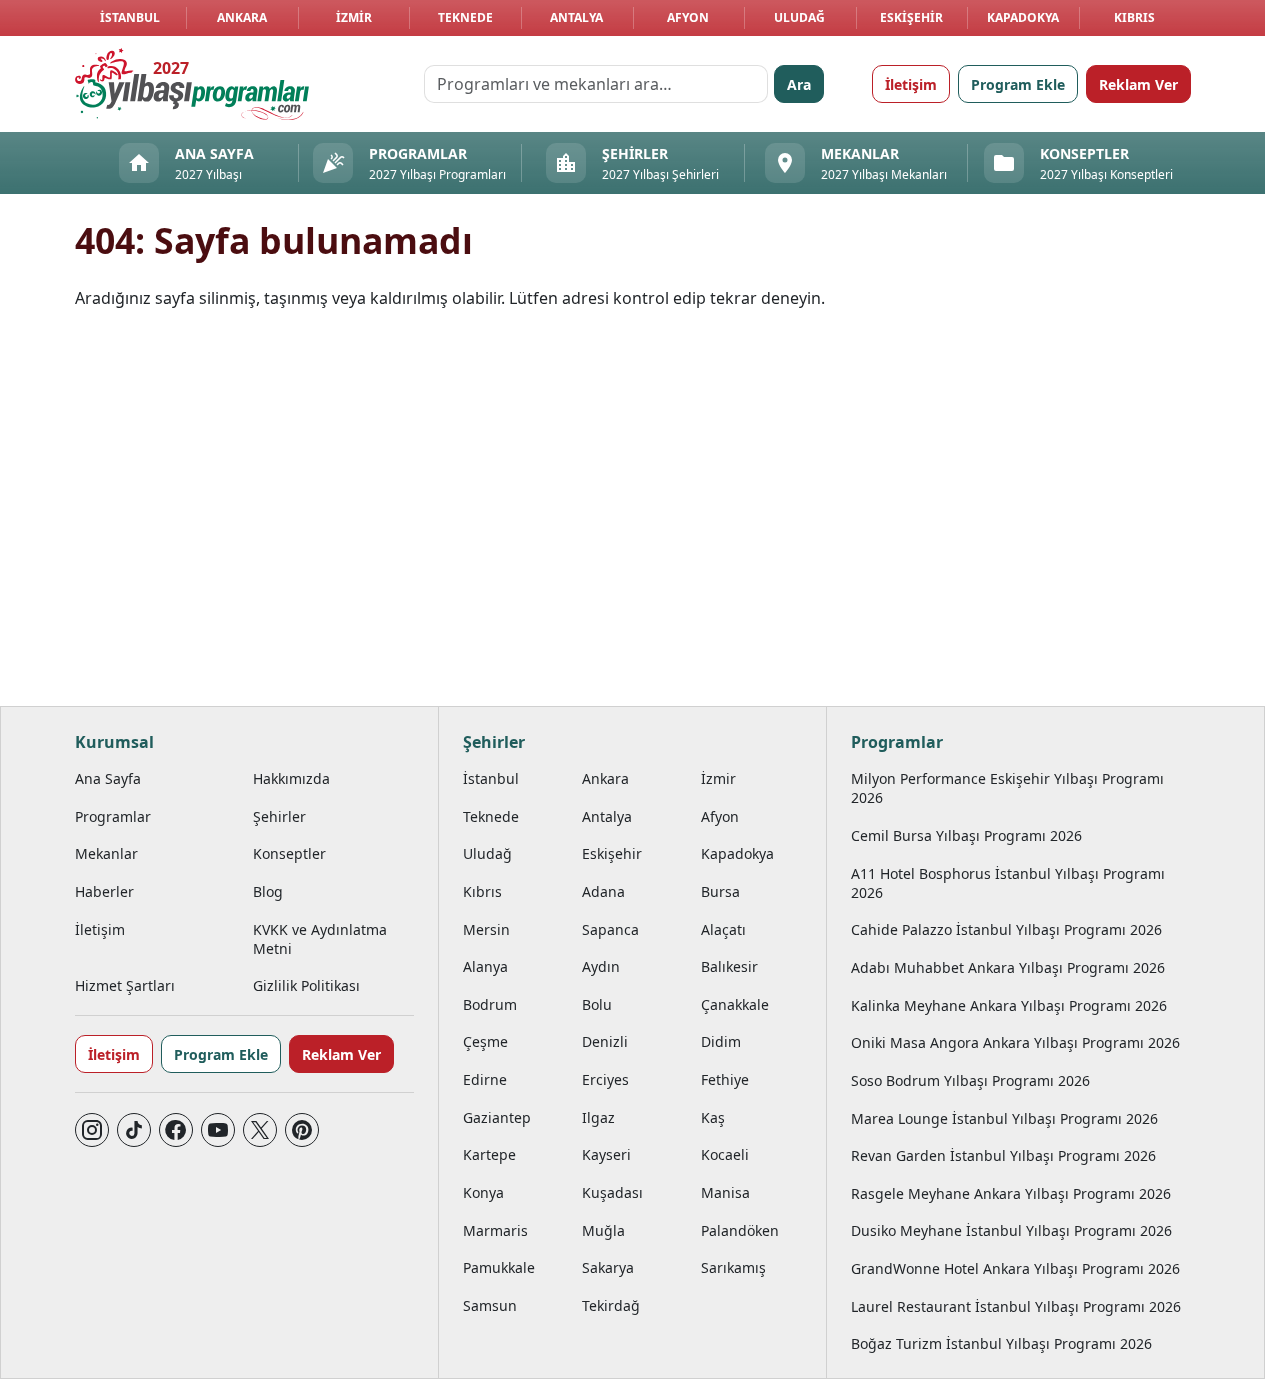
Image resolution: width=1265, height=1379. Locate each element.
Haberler (104, 891)
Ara (799, 84)
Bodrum (490, 1004)
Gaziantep (497, 1117)
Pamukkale (499, 1267)
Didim (721, 1041)
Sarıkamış (733, 1267)
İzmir (354, 17)
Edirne (485, 1079)
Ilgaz (598, 1117)
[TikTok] (134, 1130)
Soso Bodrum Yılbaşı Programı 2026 (970, 1080)
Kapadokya (1023, 17)
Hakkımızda (291, 778)
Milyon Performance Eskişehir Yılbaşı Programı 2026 (1007, 788)
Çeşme (485, 1041)
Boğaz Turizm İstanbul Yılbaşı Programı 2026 (1001, 1343)
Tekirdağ (611, 1305)
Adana (603, 891)
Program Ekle (1018, 84)
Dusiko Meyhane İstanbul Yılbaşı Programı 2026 (1011, 1230)
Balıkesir (729, 966)
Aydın (601, 966)
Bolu (597, 1004)
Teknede (465, 17)
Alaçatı (723, 929)
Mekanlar (106, 853)
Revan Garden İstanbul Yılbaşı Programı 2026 (1003, 1155)
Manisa (725, 1192)
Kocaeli (725, 1154)
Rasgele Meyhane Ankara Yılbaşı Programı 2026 (1011, 1193)
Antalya (576, 17)
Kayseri (606, 1154)
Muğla (603, 1230)
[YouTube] (218, 1130)
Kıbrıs (1134, 17)
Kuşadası (612, 1192)
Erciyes (605, 1079)
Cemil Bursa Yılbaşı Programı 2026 (966, 835)
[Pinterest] (302, 1130)
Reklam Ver (1138, 84)
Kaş (713, 1117)
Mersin (486, 929)
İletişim (911, 84)
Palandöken (740, 1230)
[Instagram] (92, 1130)
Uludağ (799, 17)
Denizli (605, 1041)
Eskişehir (911, 17)
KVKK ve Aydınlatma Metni (320, 939)
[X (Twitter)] (260, 1130)
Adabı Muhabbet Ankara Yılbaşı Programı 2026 (1008, 967)
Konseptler (289, 853)
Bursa (720, 891)
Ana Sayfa (108, 778)
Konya (483, 1192)
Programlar (113, 816)
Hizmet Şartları (125, 985)
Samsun (490, 1305)
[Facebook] (176, 1130)
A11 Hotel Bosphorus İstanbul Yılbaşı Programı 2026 (1008, 883)
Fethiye (725, 1079)
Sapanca (610, 929)
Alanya (485, 966)
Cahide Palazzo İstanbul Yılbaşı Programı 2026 (1006, 929)
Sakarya (608, 1267)
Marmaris (495, 1230)
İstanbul (130, 17)
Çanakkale (735, 1004)
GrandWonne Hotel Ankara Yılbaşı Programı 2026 (1015, 1268)
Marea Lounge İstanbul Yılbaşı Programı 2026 (1004, 1118)
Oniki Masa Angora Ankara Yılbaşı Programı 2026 (1015, 1042)
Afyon (688, 17)
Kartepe (489, 1154)
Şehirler (279, 816)
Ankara (242, 17)
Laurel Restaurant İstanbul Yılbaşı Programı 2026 (1016, 1306)
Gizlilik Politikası (306, 985)
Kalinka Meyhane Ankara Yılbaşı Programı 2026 (1009, 1005)
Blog (268, 891)
